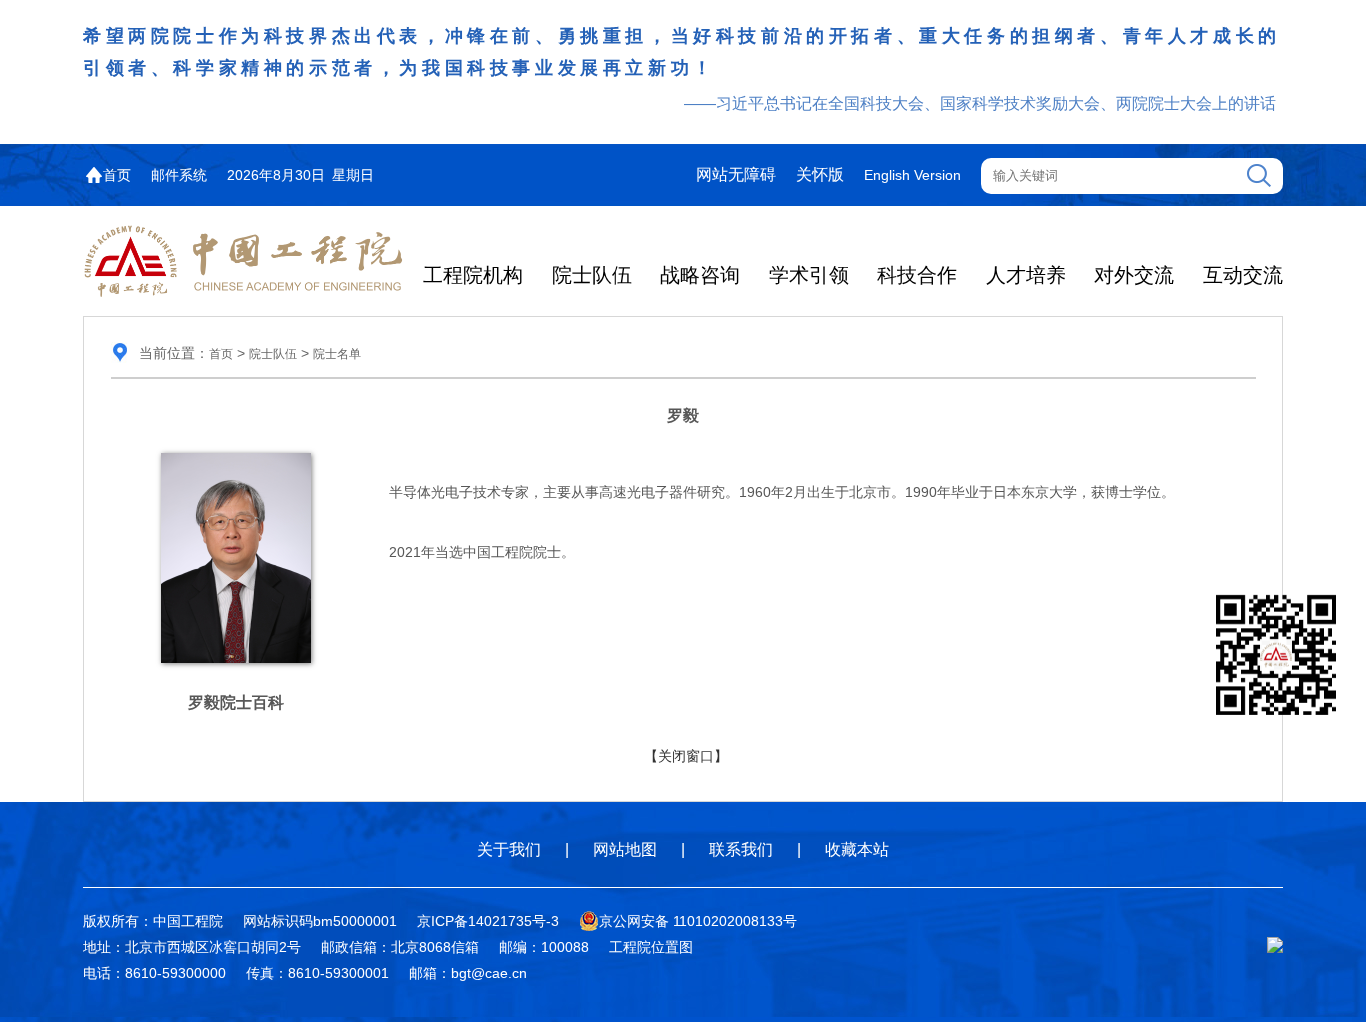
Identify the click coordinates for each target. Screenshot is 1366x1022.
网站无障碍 (736, 174)
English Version (912, 175)
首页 (117, 175)
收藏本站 (857, 849)
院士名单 (337, 354)
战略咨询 (700, 275)
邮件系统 (179, 175)
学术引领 (809, 275)
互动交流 (1243, 275)
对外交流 (1134, 275)
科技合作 (917, 275)
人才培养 (1026, 275)
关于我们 (509, 849)
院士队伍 (592, 275)
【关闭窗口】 (686, 756)
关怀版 (820, 174)
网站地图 (625, 849)
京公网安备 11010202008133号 (698, 921)
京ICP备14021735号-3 (488, 921)
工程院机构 (473, 275)
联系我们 (741, 849)
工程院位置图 (651, 947)
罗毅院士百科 (236, 702)
